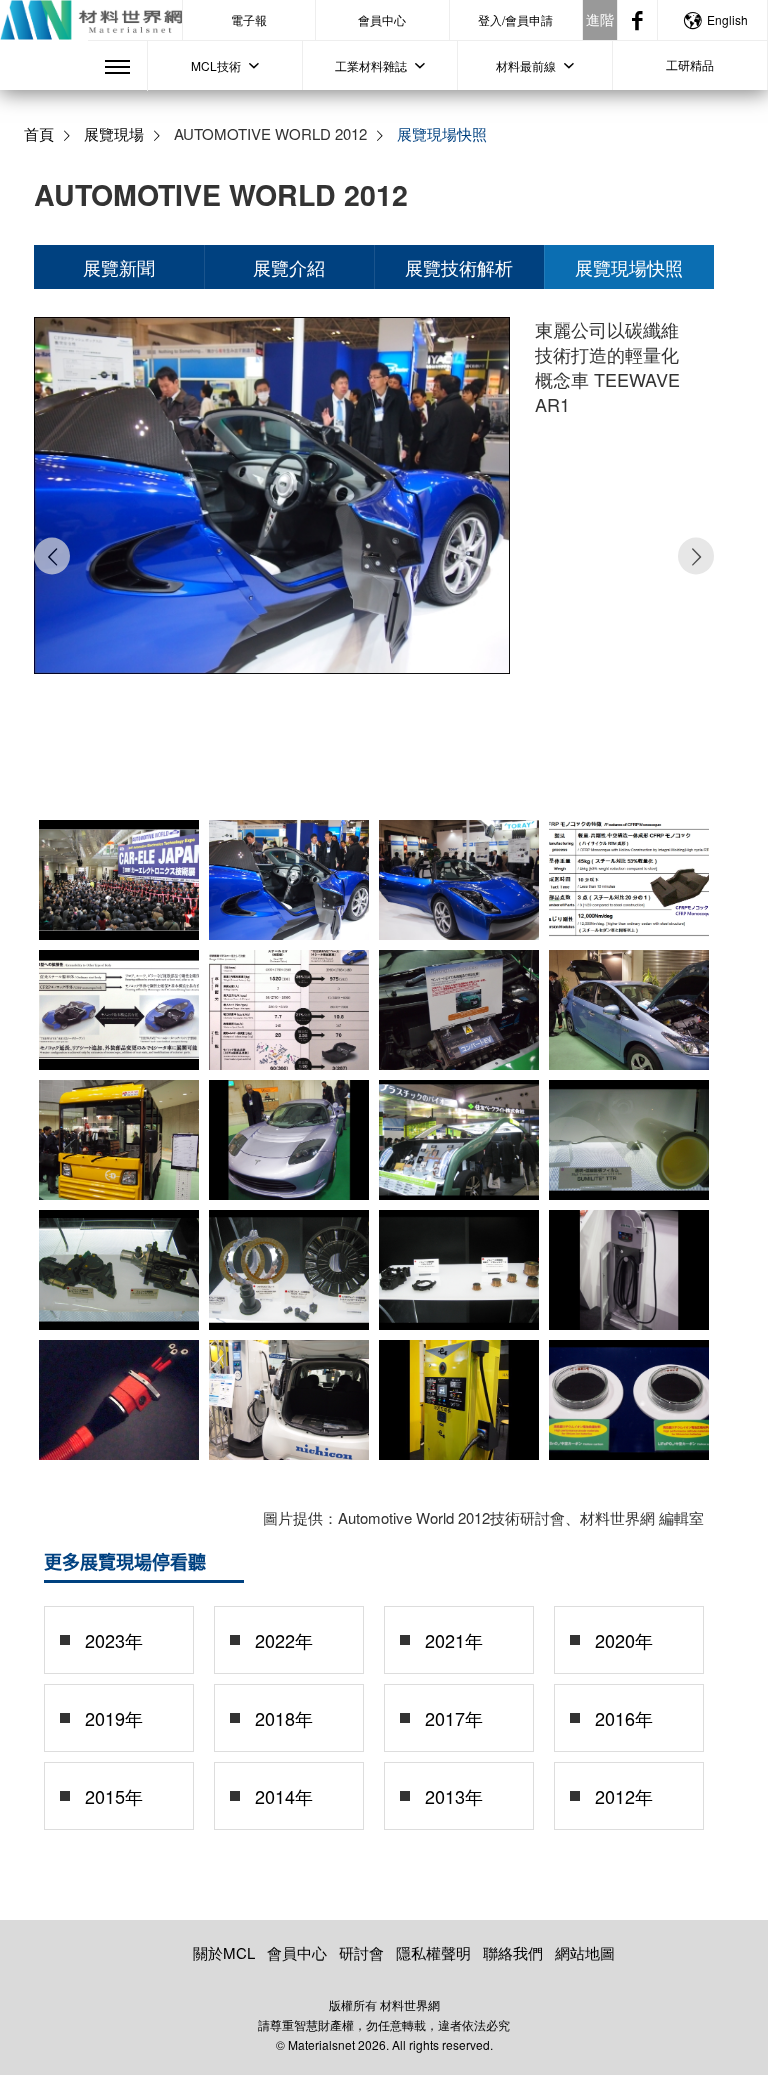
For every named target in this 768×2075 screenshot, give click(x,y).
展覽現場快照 (629, 267)
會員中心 (382, 19)
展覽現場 (114, 133)
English (727, 19)
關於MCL (224, 1952)
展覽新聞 (119, 267)
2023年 (114, 1640)
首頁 (39, 133)
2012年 (624, 1796)
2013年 (454, 1796)
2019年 (114, 1718)
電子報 (249, 19)
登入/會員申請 (515, 19)
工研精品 (690, 64)
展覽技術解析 (459, 267)
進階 (600, 19)
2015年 (114, 1796)
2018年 (284, 1718)
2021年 (454, 1640)
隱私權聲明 (433, 1952)
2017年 (454, 1718)
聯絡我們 (513, 1952)
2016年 (624, 1718)
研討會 (361, 1952)
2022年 (284, 1640)
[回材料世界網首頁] (91, 20)
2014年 (284, 1796)
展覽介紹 (289, 267)
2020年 (624, 1640)
